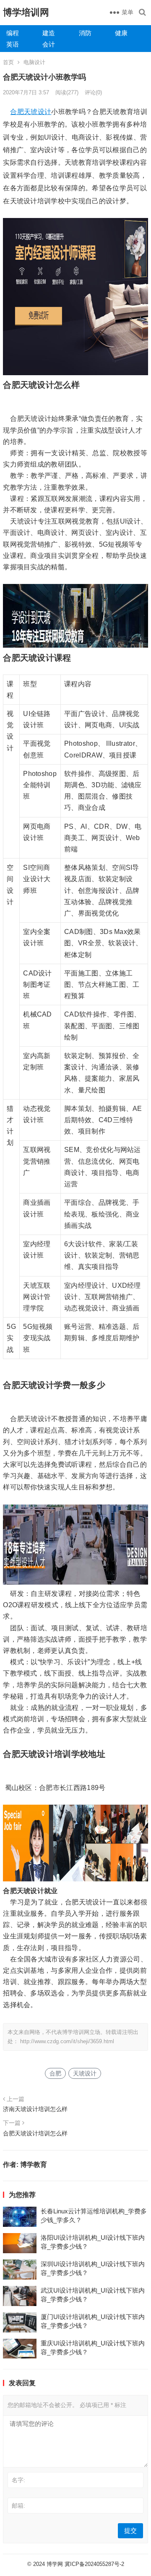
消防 (85, 33)
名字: (18, 2480)
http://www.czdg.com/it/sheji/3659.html (67, 2041)
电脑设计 (34, 62)
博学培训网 (26, 12)
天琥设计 (38, 112)
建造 (49, 33)
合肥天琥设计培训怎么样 (35, 2133)
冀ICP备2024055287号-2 (94, 2564)
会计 (49, 44)
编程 (13, 33)
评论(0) (93, 92)
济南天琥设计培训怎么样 (35, 2109)
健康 (121, 33)
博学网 (55, 2564)
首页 (8, 62)
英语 (13, 44)
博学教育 (34, 2165)
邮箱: (18, 2506)
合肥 (17, 112)
